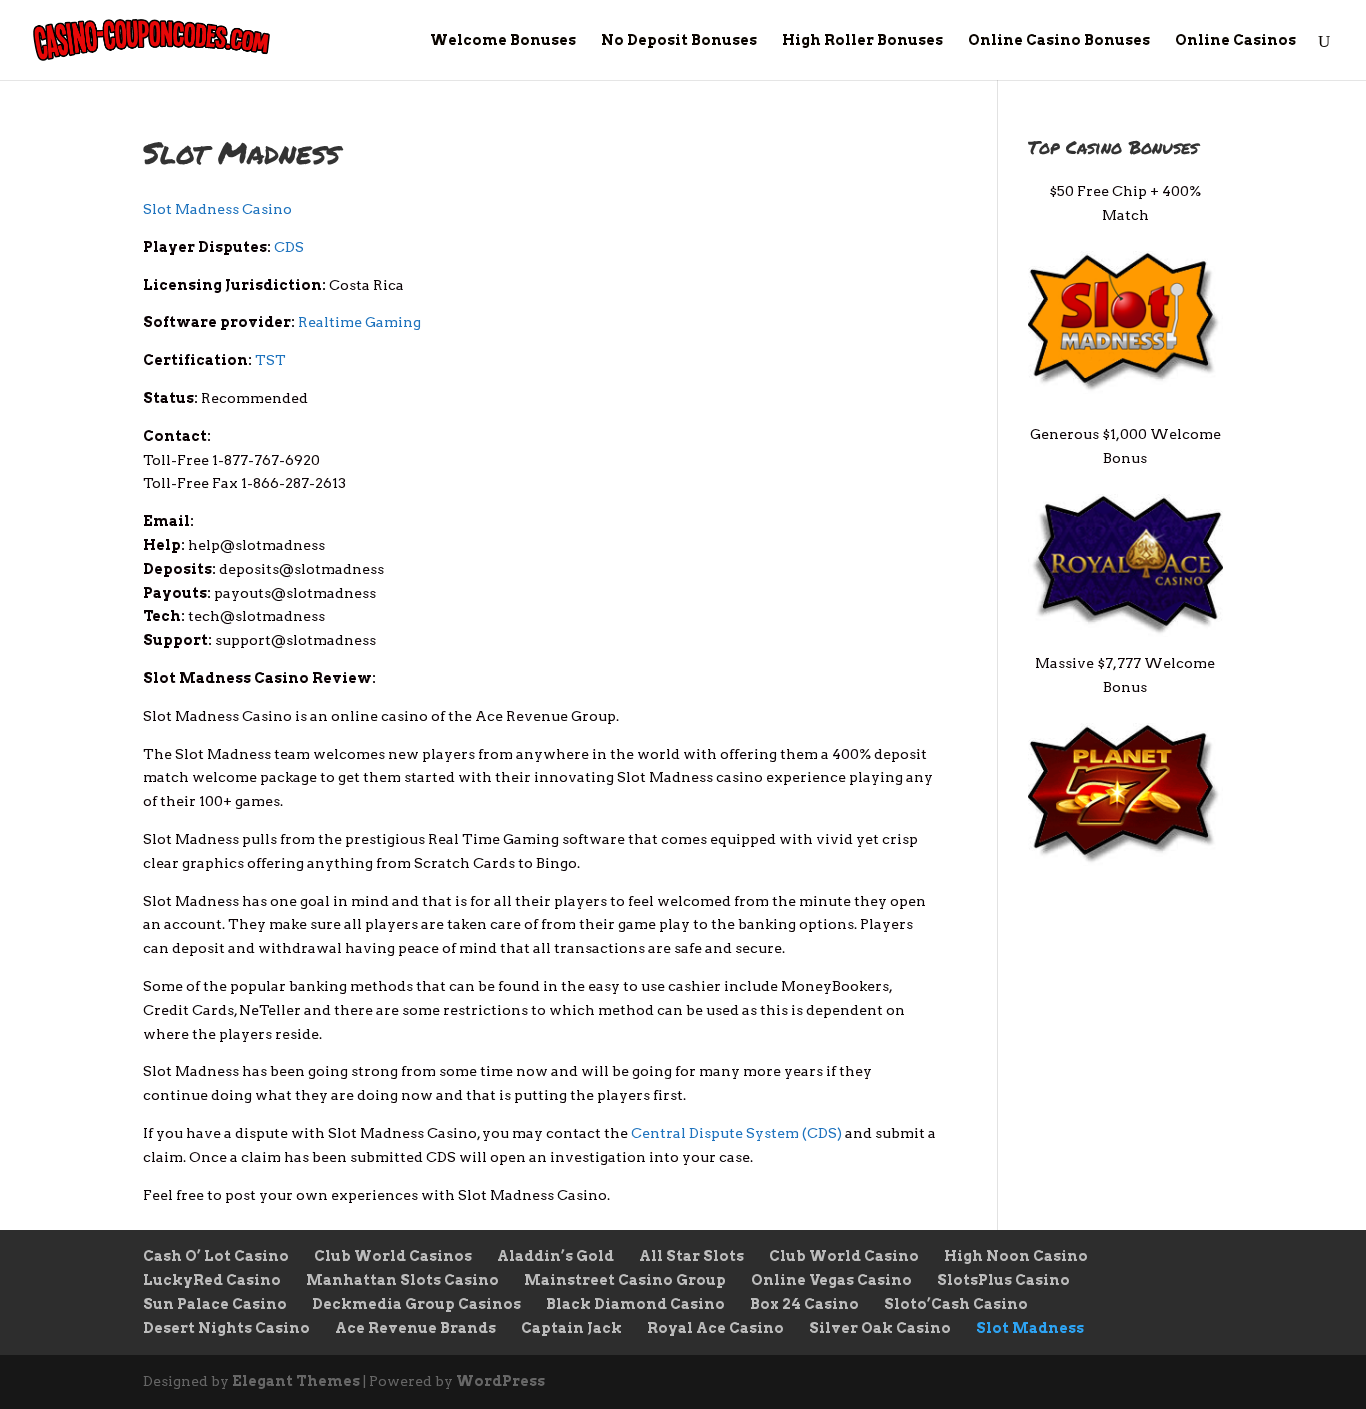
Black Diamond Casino (635, 1304)
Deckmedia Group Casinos (416, 1304)
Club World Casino (844, 1256)
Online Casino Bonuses (1059, 40)
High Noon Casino (1016, 1256)
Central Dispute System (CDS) (736, 1133)
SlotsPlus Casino (1003, 1280)
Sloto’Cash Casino (956, 1304)
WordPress (500, 1381)
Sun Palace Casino (215, 1304)
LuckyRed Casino (212, 1280)
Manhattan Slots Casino (402, 1280)
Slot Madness (1030, 1328)
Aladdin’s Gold (555, 1256)
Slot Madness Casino (217, 209)
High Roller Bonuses (862, 40)
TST (270, 360)
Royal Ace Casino (715, 1328)
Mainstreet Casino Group (625, 1280)
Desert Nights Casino (226, 1328)
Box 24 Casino (804, 1304)
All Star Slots (691, 1256)
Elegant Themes (296, 1381)
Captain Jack (571, 1328)
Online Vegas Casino (831, 1280)
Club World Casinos (393, 1256)
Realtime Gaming (359, 322)
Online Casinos (1235, 40)
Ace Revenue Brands (415, 1328)
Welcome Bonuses (503, 40)
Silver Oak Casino (880, 1328)
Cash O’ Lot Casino (216, 1256)
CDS (289, 247)
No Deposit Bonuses (679, 40)
